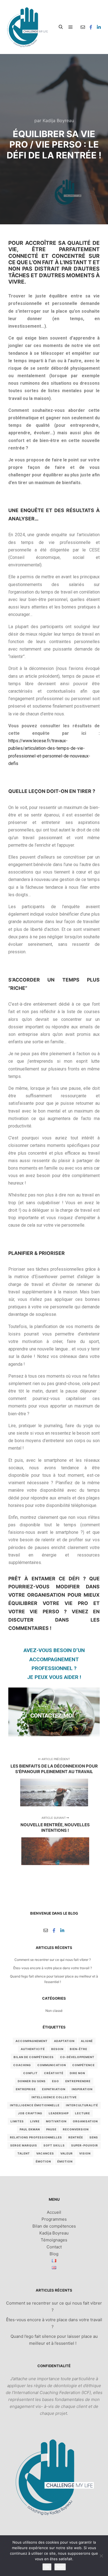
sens (94, 2137)
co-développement (77, 2057)
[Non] (101, 2556)
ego (56, 2081)
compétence (83, 2065)
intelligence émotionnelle (35, 2105)
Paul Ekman (30, 2129)
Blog (54, 2254)
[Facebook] (91, 27)
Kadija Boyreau (54, 2233)
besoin (57, 2049)
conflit (30, 2073)
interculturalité (82, 2105)
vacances (45, 2153)
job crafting (30, 2113)
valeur (67, 2153)
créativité (54, 2073)
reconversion (76, 2129)
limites (17, 2121)
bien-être (79, 2049)
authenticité (33, 2049)
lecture (83, 2113)
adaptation (64, 2041)
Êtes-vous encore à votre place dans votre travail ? (53, 1968)
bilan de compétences (34, 2057)
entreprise (26, 2089)
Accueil (54, 2212)
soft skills (54, 2145)
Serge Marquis (24, 2145)
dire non (77, 2073)
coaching (22, 2065)
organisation (85, 2121)
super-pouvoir (85, 2145)
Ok (47, 2567)
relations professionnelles (36, 2137)
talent (24, 2153)
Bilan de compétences (54, 2226)
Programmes (54, 2219)
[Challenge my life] (27, 27)
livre (35, 2121)
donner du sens (32, 2081)
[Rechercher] (61, 27)
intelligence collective (54, 2097)
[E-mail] (83, 27)
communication (52, 2065)
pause (51, 2129)
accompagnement (32, 2041)
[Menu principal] (71, 27)
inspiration (82, 2089)
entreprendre (78, 2081)
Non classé (54, 2011)
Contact (54, 2247)
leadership (59, 2113)
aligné (87, 2041)
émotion (43, 2161)
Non (60, 2567)
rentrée (76, 2137)
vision (85, 2153)
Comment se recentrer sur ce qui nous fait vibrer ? (53, 1960)
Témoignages (54, 2240)
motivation (56, 2121)
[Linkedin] (99, 27)
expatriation (54, 2089)
